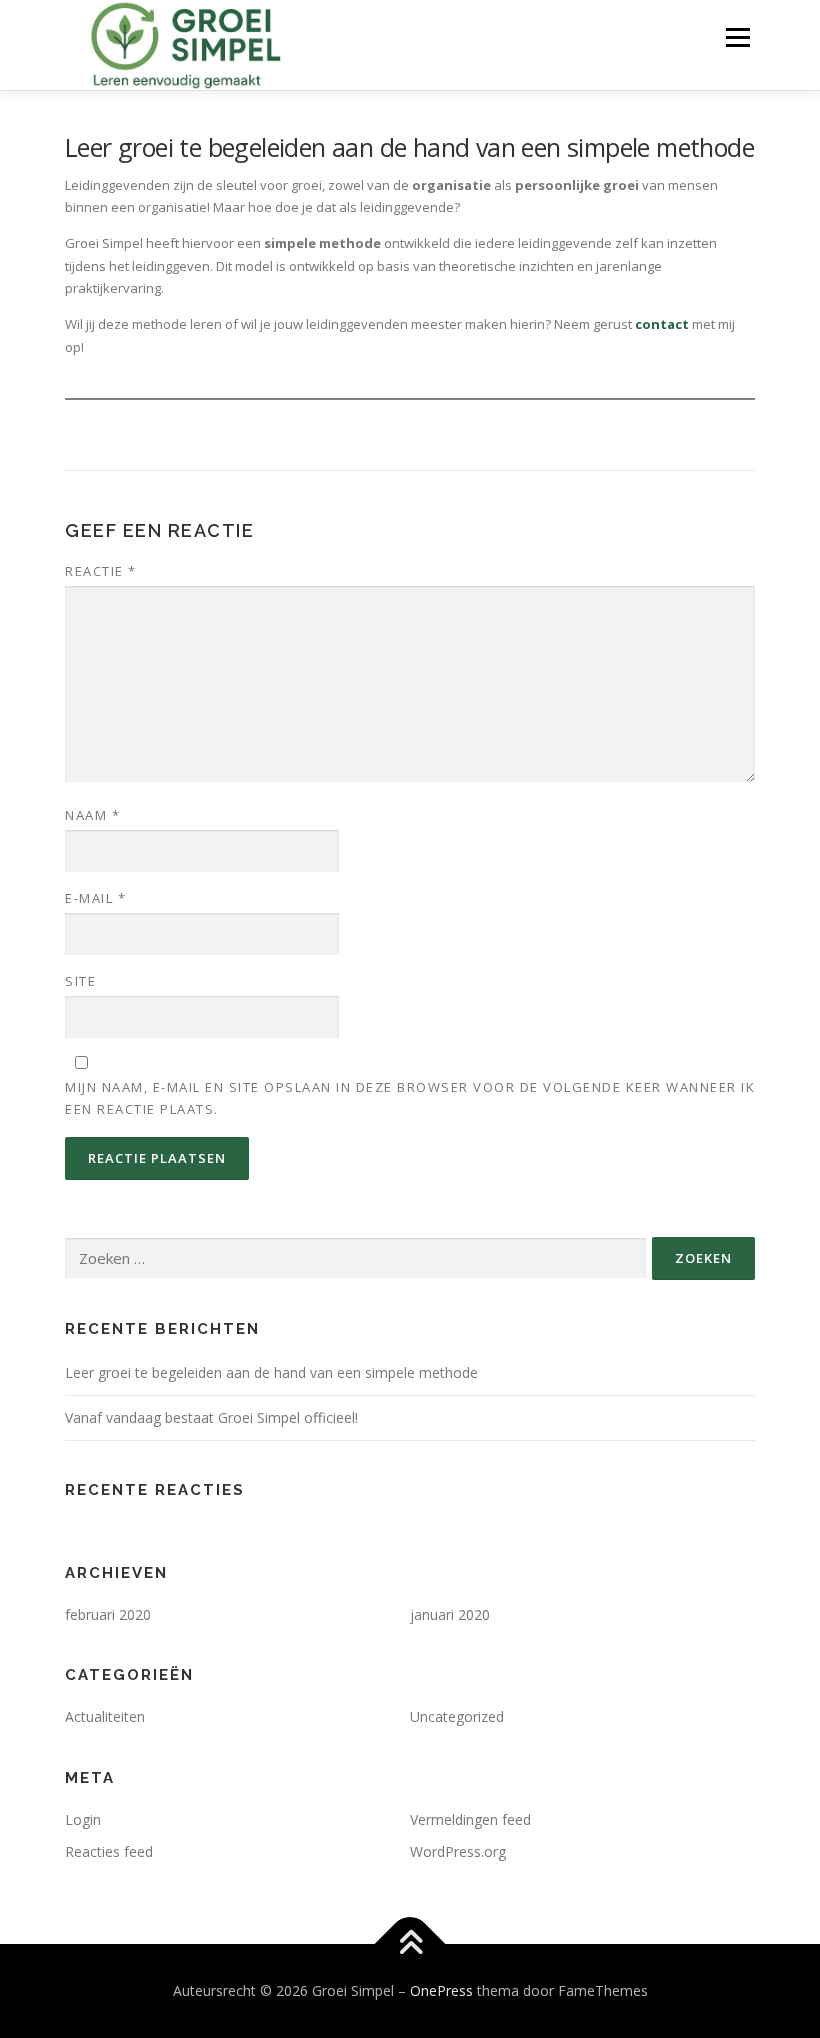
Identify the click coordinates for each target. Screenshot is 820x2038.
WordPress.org (458, 1851)
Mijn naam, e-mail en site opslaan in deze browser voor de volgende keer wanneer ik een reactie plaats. (410, 1098)
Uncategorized (457, 1716)
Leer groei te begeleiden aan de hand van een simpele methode (271, 1372)
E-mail (95, 898)
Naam (92, 815)
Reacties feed (109, 1851)
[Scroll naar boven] (410, 1943)
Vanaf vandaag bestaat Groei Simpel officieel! (211, 1417)
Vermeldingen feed (470, 1819)
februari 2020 (108, 1614)
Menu (737, 37)
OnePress (441, 1990)
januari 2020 (450, 1614)
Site (80, 981)
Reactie (101, 571)
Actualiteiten (105, 1716)
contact (662, 324)
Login (83, 1819)
